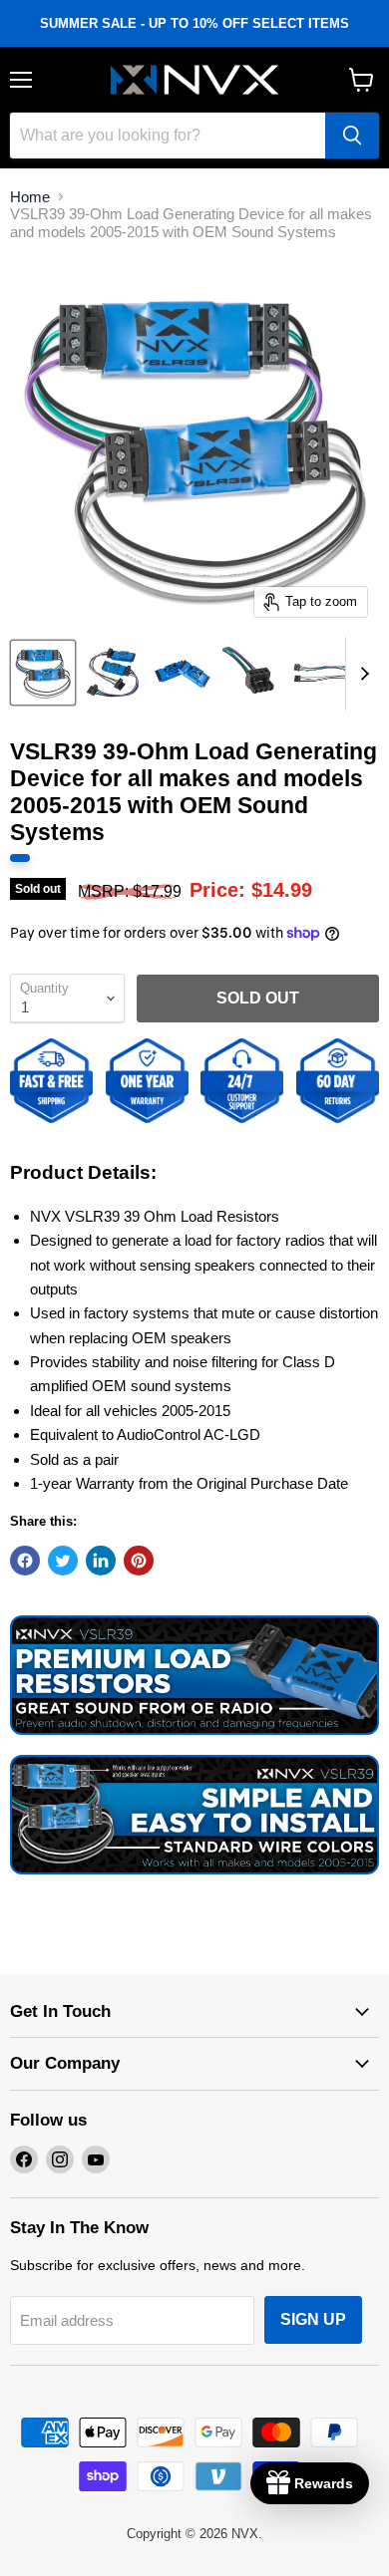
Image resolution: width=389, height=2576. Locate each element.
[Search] (352, 136)
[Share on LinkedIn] (101, 1561)
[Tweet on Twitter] (63, 1561)
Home (30, 197)
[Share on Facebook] (25, 1561)
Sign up (313, 2319)
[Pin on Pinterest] (139, 1561)
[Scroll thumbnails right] (361, 674)
